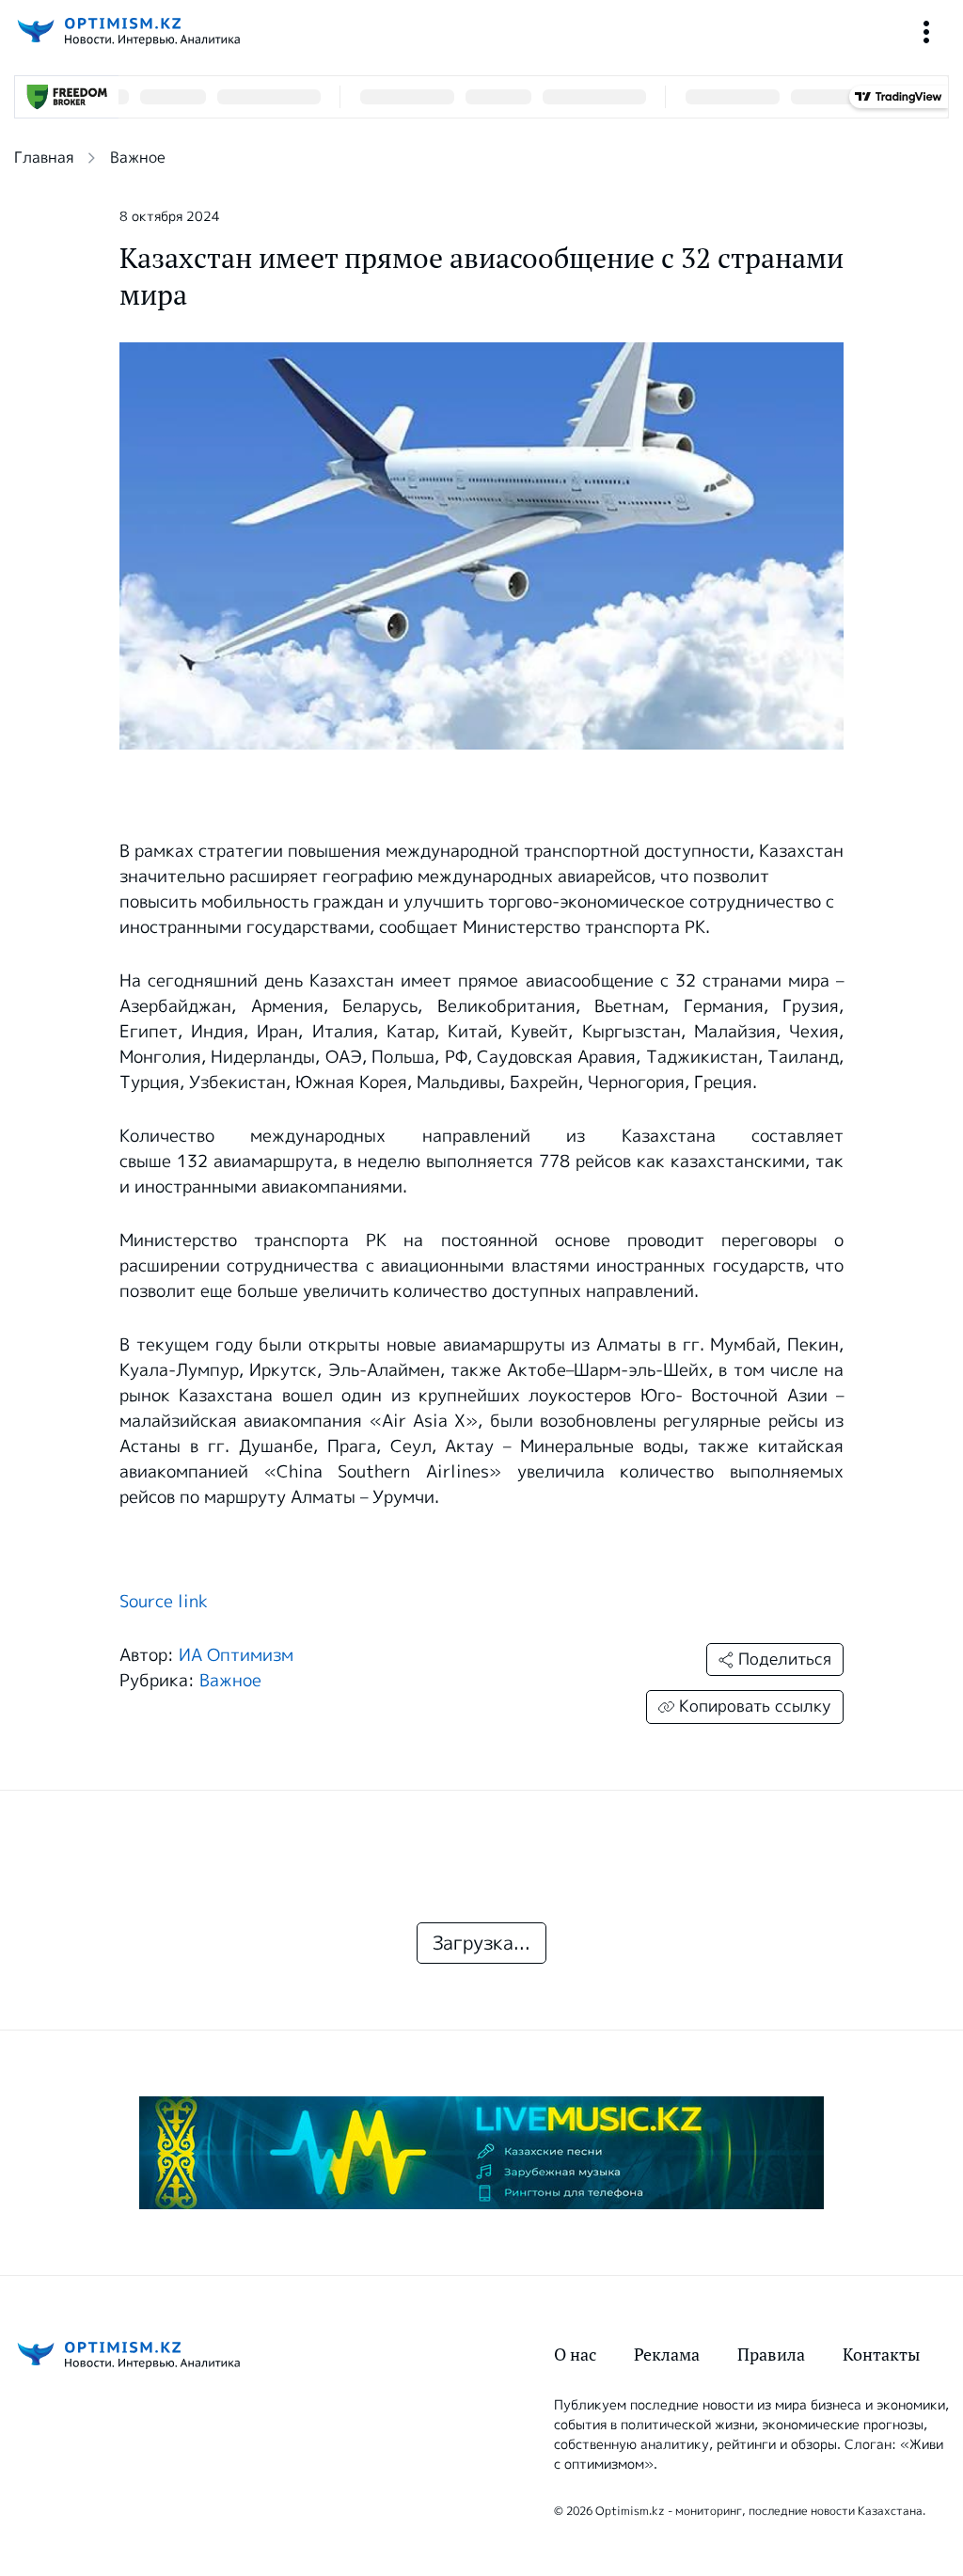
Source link (164, 1602)
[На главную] (127, 32)
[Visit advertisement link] (481, 2153)
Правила (771, 2355)
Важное (138, 158)
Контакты (881, 2355)
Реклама (667, 2355)
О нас (575, 2355)
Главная (44, 158)
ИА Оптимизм (236, 1655)
